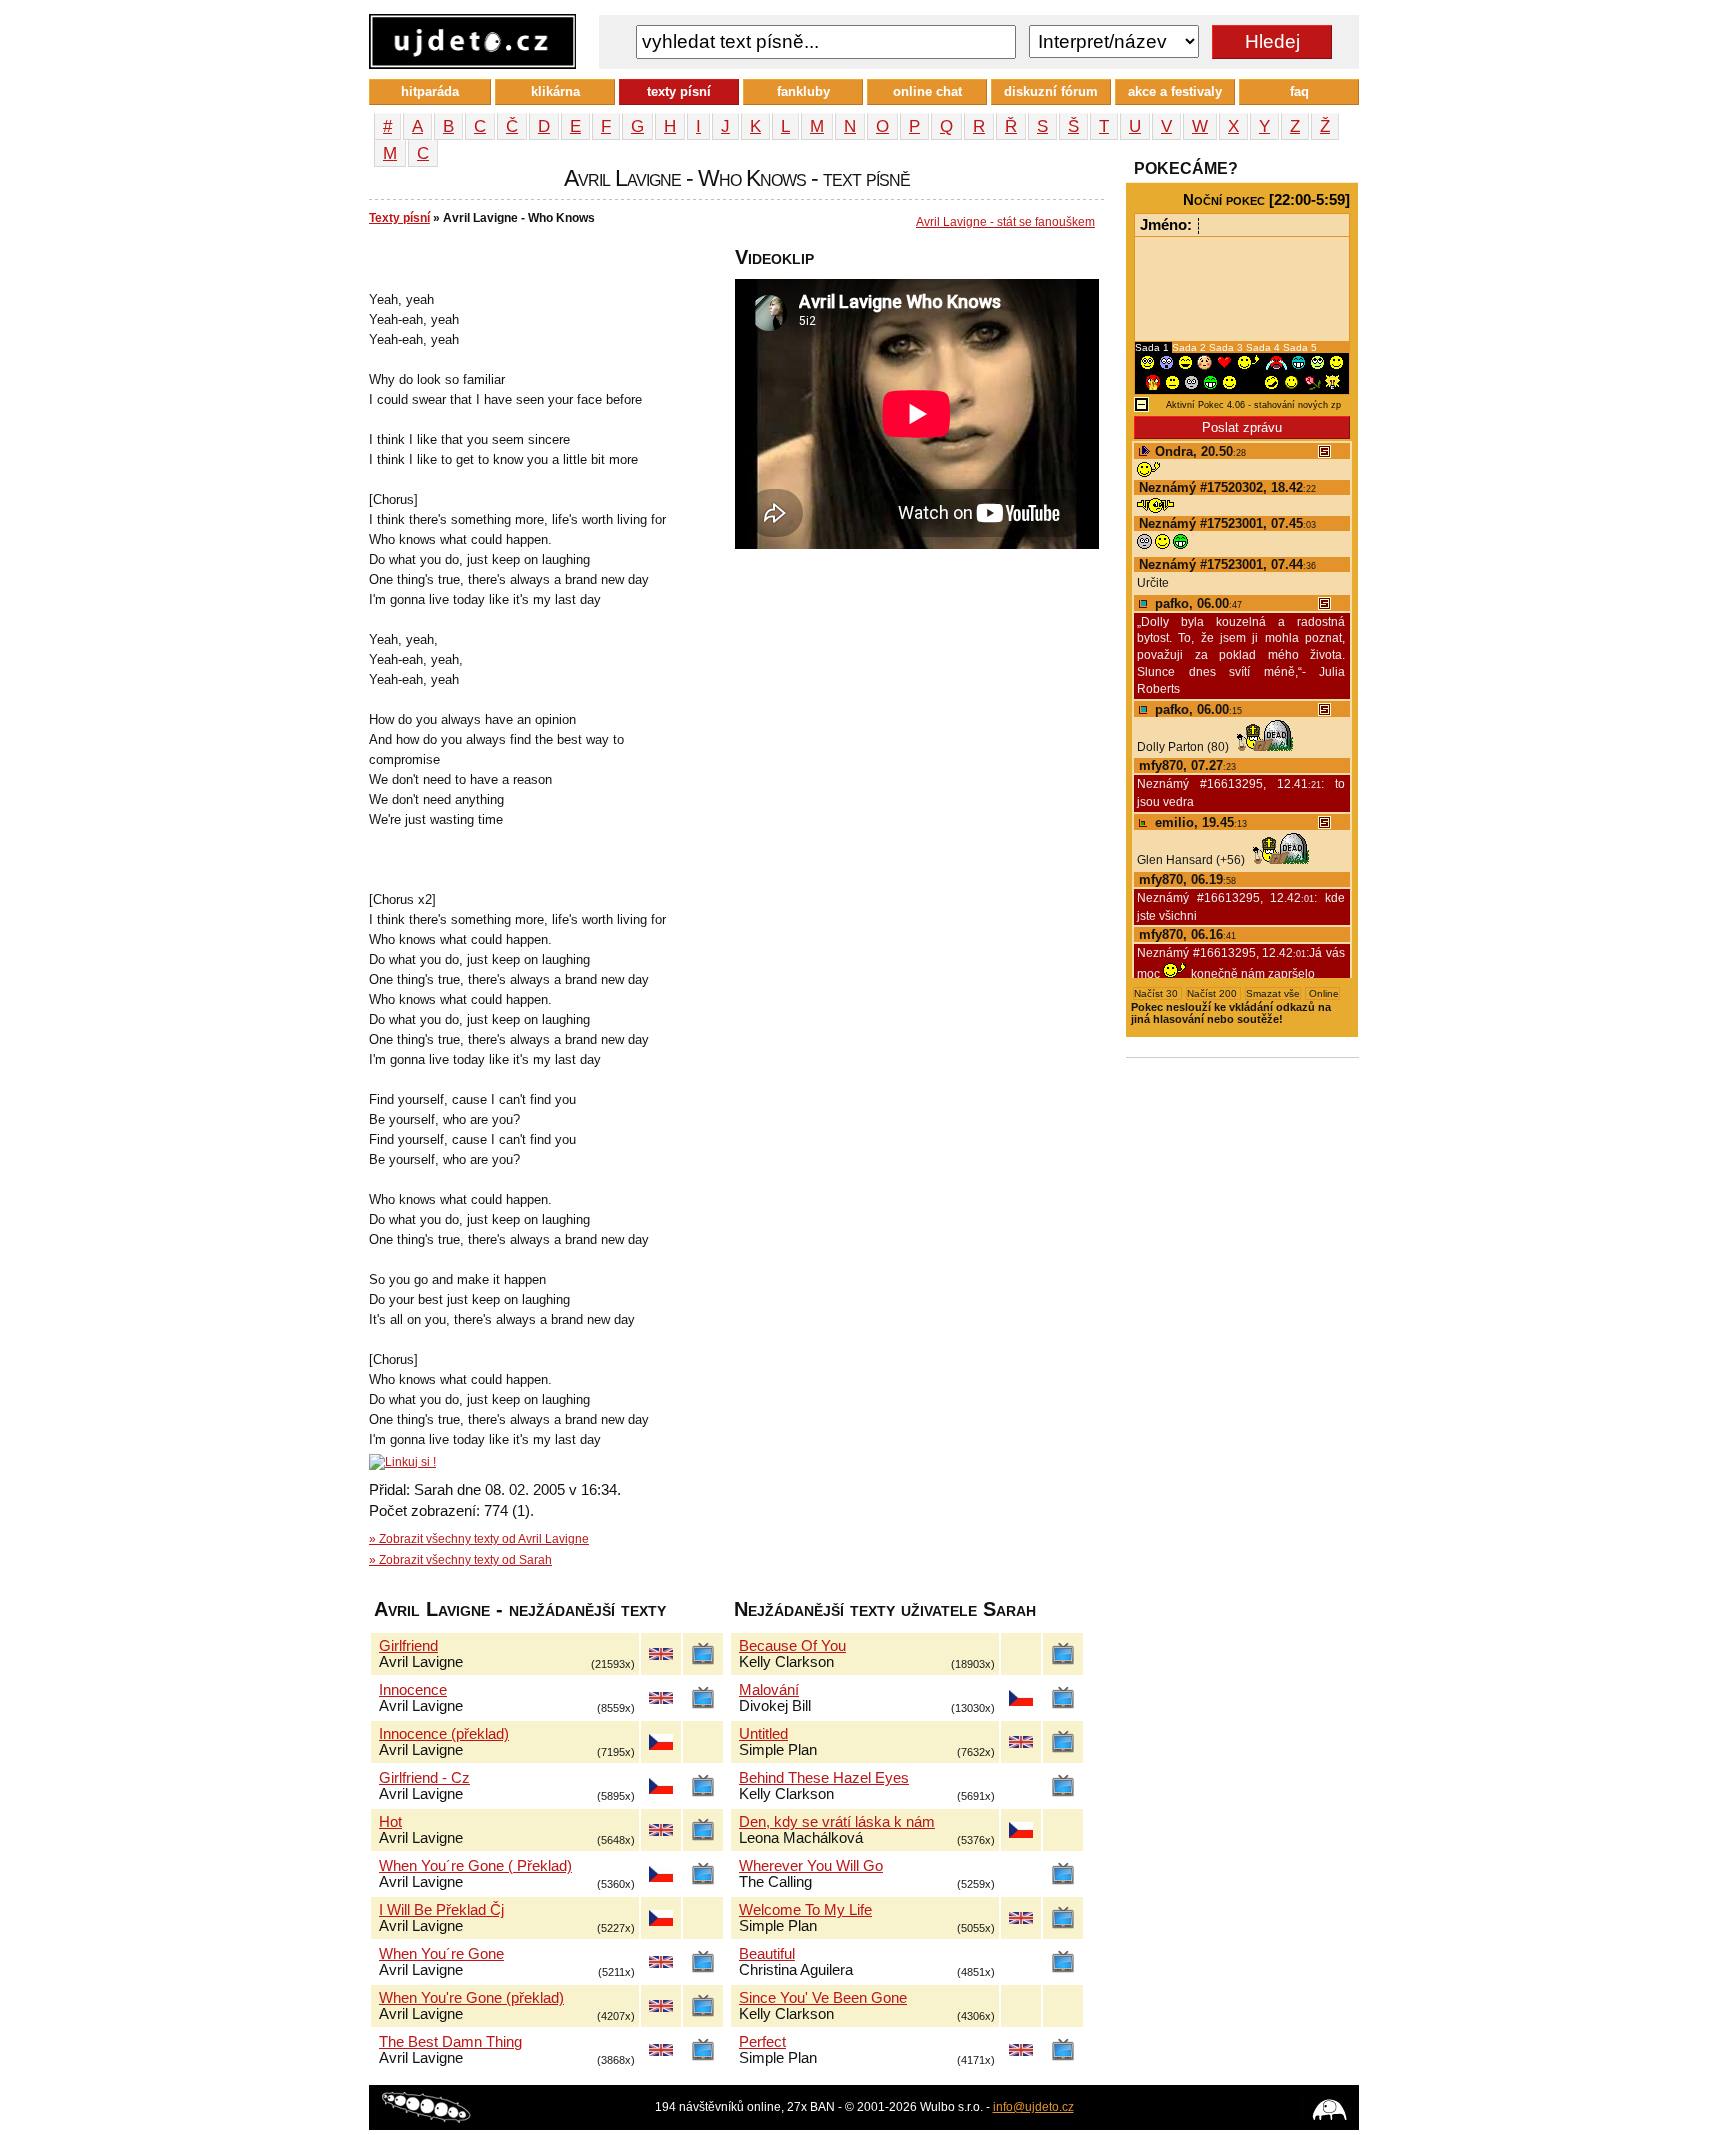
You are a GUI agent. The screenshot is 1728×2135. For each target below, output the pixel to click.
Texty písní (399, 218)
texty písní (679, 91)
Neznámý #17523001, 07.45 (1227, 523)
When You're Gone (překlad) (471, 1998)
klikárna (555, 91)
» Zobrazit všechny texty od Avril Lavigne (479, 1539)
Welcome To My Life (805, 1910)
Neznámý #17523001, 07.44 (1227, 564)
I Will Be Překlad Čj (441, 1910)
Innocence (413, 1690)
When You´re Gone (441, 1954)
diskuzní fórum (1051, 91)
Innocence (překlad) (444, 1734)
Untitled (763, 1734)
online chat (927, 91)
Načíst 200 (1213, 993)
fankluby (803, 91)
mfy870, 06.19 (1187, 879)
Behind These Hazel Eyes (824, 1778)
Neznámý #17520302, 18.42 (1227, 487)
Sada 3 (1227, 347)
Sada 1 (1153, 347)
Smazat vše (1273, 993)
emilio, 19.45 (1199, 822)
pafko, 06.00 (1196, 603)
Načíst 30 (1157, 993)
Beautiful (767, 1954)
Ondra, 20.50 (1198, 451)
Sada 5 (1300, 347)
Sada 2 (1190, 347)
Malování (769, 1690)
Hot (390, 1822)
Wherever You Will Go (811, 1866)
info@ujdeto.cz (1033, 2107)
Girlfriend (408, 1646)
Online (1322, 993)
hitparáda (430, 91)
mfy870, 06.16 (1187, 934)
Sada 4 (1264, 347)
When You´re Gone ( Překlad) (475, 1866)
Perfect (762, 2042)
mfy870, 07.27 (1187, 765)
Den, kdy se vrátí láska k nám (837, 1822)
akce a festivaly (1175, 91)
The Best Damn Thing (450, 2042)
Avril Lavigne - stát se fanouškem (1005, 222)
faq (1299, 91)
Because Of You (792, 1646)
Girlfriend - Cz (424, 1778)
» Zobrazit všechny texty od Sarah (460, 1560)
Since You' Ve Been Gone (823, 1998)
